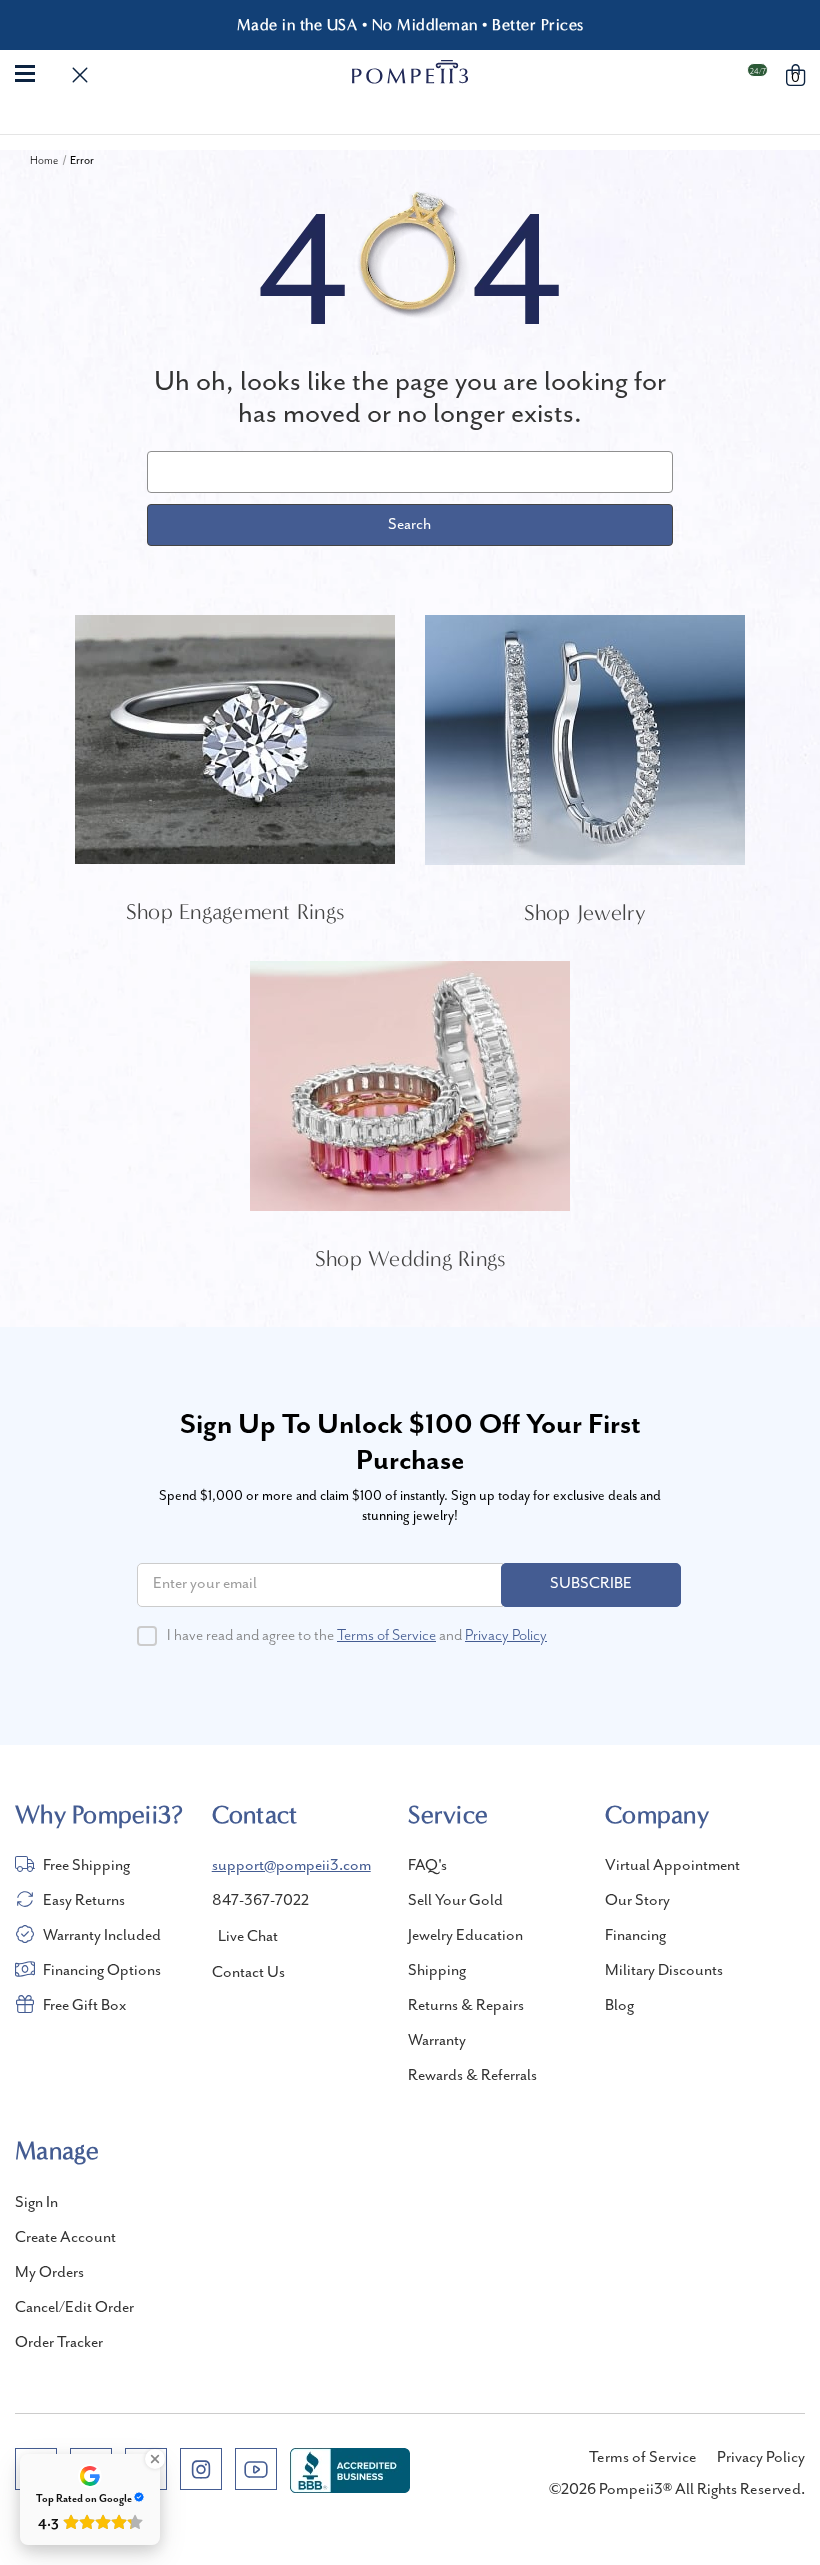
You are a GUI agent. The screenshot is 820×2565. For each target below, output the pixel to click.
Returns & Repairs (466, 2006)
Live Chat (248, 1937)
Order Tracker (59, 2343)
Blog (619, 2006)
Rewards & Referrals (472, 2076)
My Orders (49, 2273)
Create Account (65, 2238)
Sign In (36, 2203)
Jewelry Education (465, 1936)
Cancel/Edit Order (74, 2308)
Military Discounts (664, 1971)
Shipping (437, 1971)
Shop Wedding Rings (410, 1259)
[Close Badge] (155, 2459)
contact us (248, 1973)
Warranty (437, 2041)
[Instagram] (201, 2469)
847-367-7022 (260, 1901)
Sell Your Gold (455, 1901)
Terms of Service (386, 1636)
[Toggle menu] (25, 72)
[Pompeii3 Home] (410, 72)
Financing (635, 1936)
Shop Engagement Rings (235, 912)
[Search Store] (80, 76)
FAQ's (427, 1866)
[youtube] (256, 2469)
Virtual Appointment (672, 1866)
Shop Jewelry (585, 913)
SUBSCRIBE (591, 1584)
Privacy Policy (506, 1636)
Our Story (637, 1901)
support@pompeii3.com (291, 1866)
